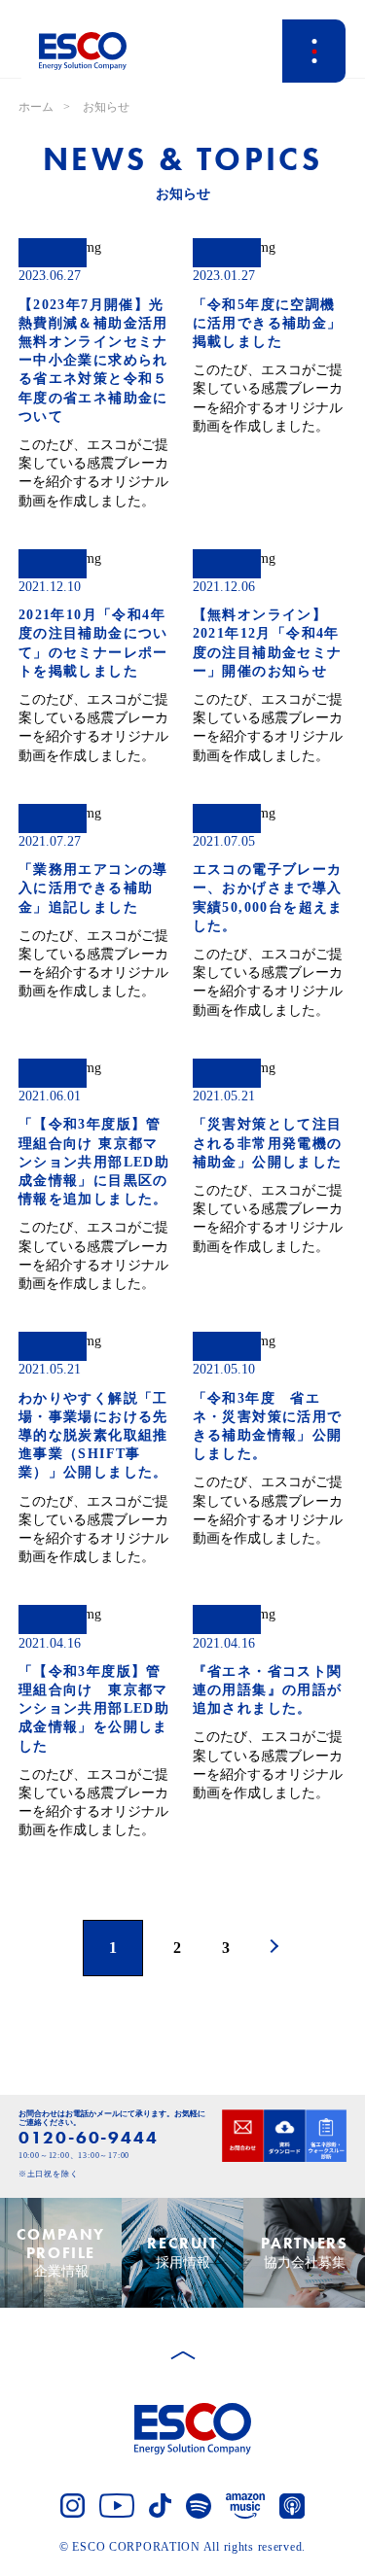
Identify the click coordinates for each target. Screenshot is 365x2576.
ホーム (36, 107)
